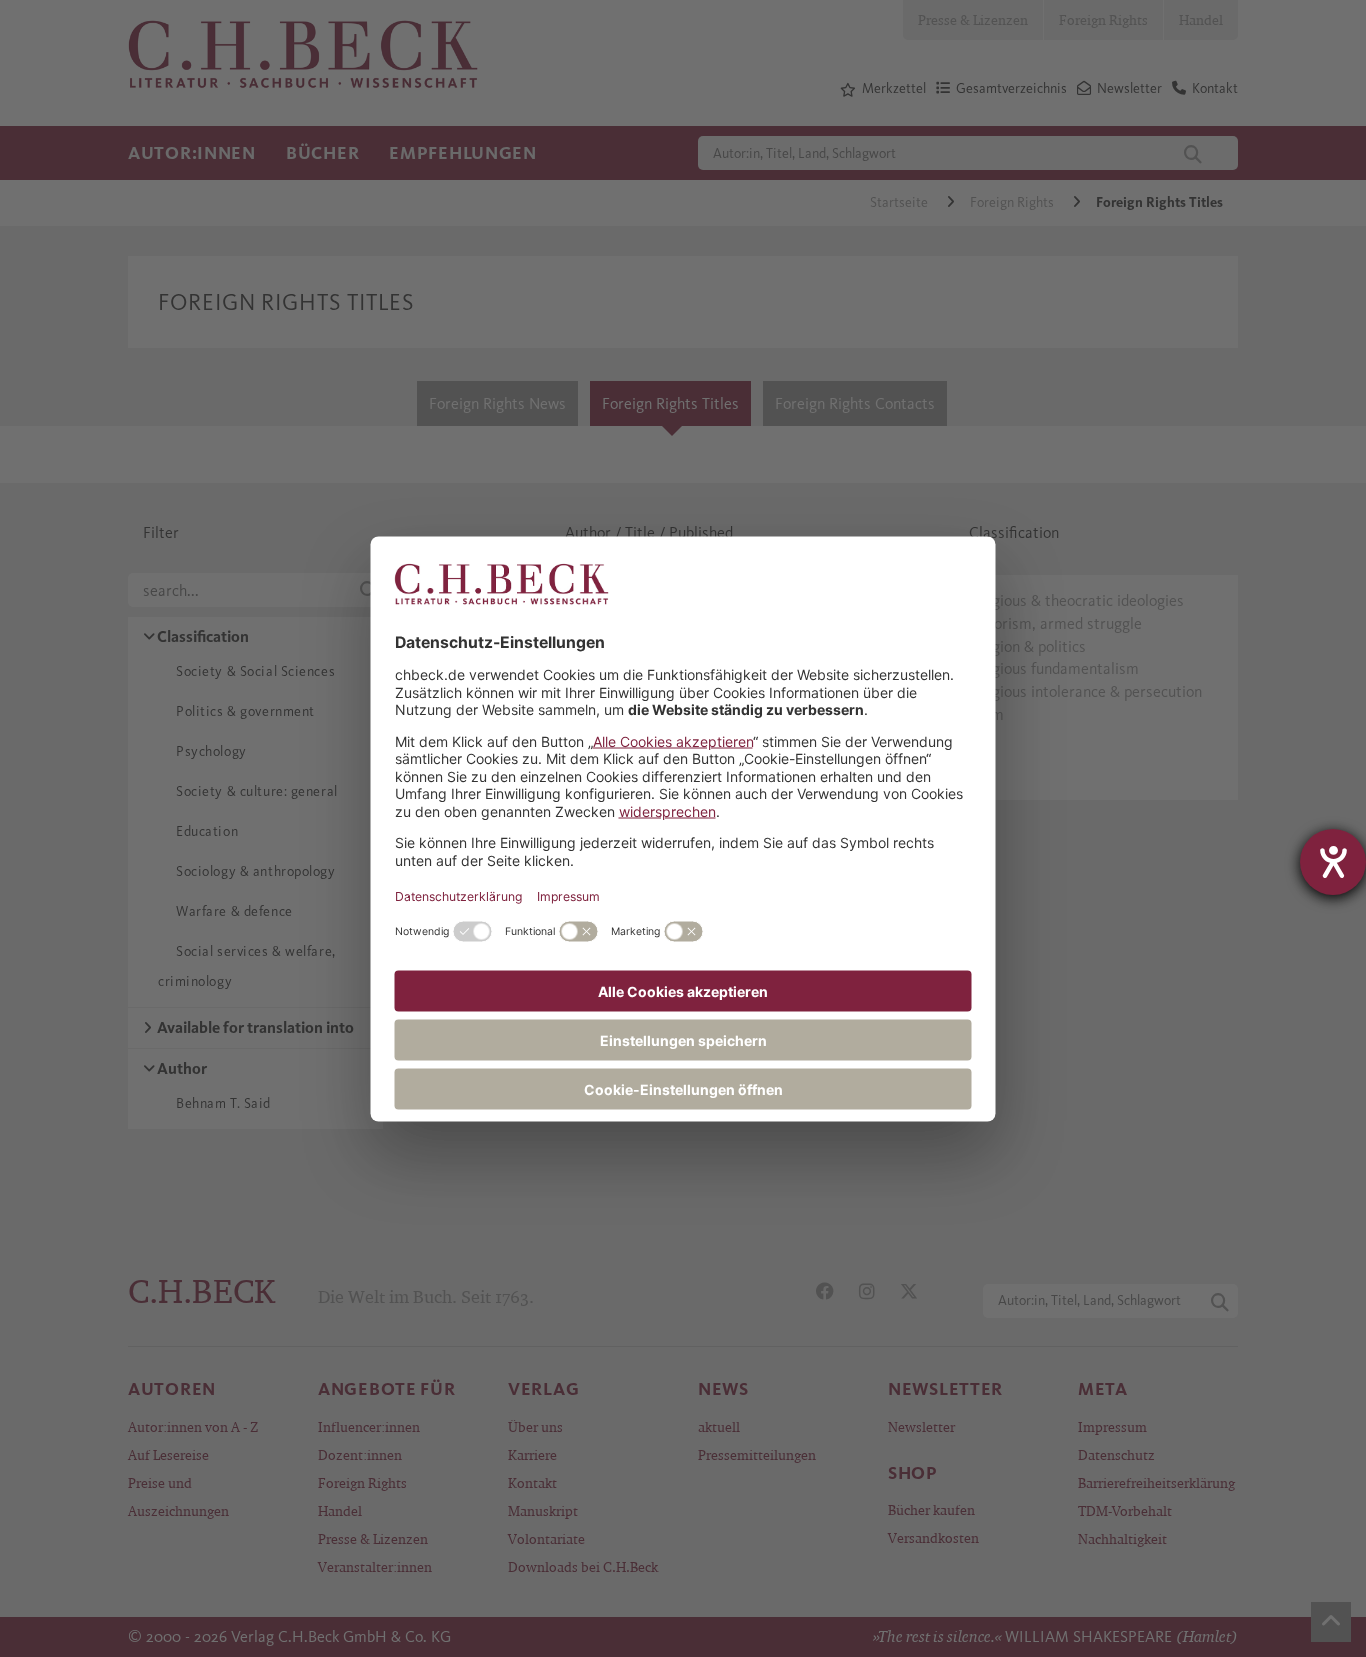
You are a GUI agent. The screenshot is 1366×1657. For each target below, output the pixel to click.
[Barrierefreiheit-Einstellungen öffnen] (1333, 862)
